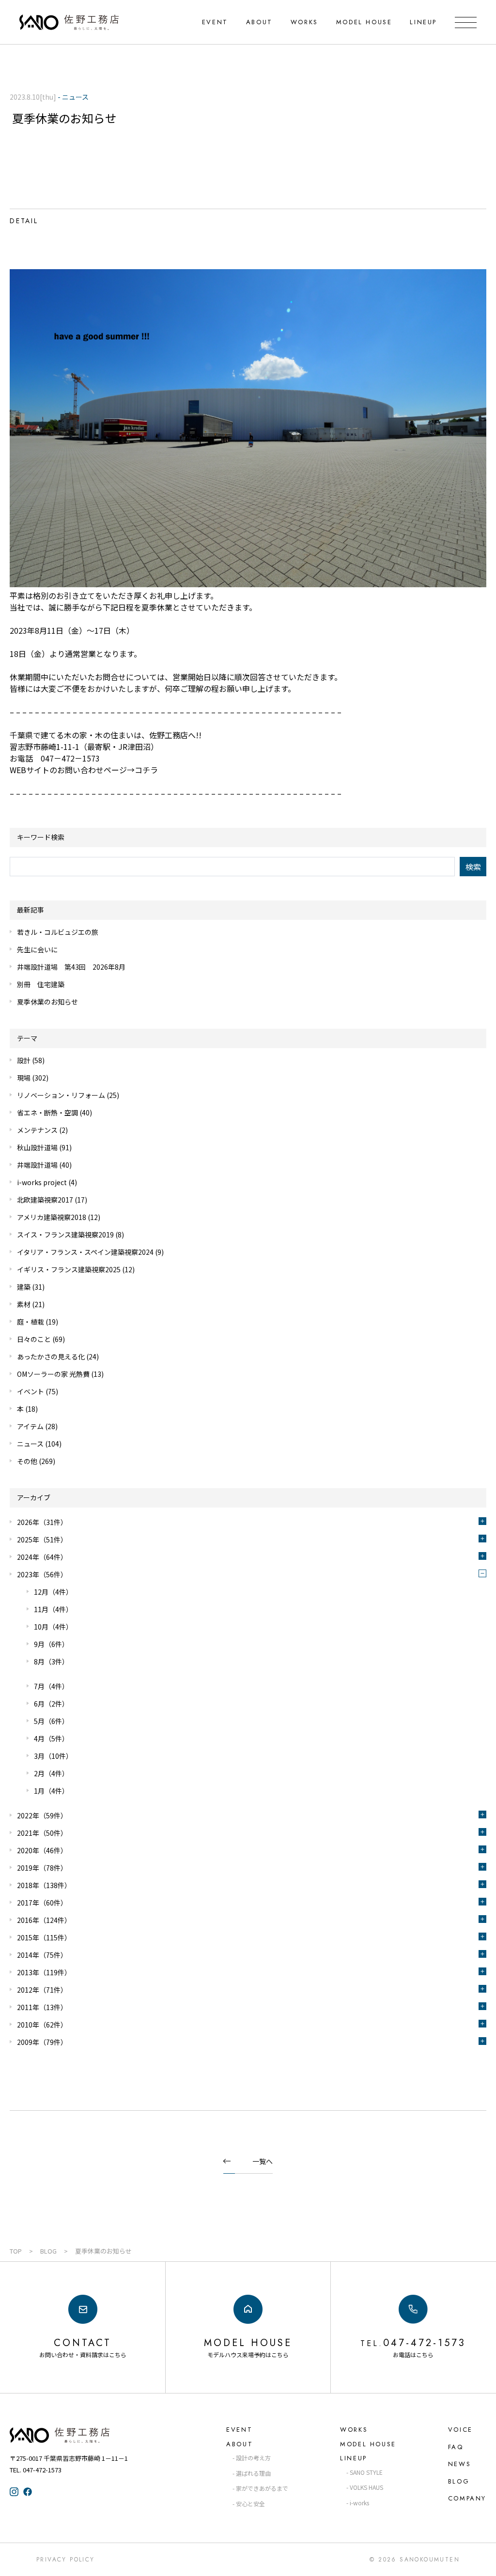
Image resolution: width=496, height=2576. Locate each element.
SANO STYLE (366, 2472)
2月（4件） (51, 1773)
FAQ (456, 2447)
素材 (24, 1304)
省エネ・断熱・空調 (47, 1113)
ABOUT (259, 22)
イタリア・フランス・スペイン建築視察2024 (85, 1252)
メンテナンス (37, 1130)
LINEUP (423, 22)
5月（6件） (51, 1721)
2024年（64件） (42, 1557)
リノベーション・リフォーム (61, 1095)
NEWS (459, 2464)
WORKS (304, 22)
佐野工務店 (77, 2435)
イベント (31, 1391)
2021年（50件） (42, 1833)
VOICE (460, 2430)
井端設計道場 (37, 1165)
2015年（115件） (44, 1937)
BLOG (48, 2251)
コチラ (146, 770)
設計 (24, 1060)
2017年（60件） (42, 1903)
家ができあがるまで (262, 2488)
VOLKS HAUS (366, 2487)
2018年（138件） (44, 1885)
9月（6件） (51, 1644)
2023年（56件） (42, 1574)
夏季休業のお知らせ (47, 1002)
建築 (24, 1287)
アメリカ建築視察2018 (52, 1217)
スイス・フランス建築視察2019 (65, 1235)
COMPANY (467, 2498)
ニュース (30, 1444)
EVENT (215, 22)
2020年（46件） (42, 1850)
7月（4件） (51, 1686)
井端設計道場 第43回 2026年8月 (71, 967)
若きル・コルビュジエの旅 (58, 932)
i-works (359, 2503)
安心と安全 (250, 2504)
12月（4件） (53, 1592)
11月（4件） (53, 1609)
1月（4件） (51, 1791)
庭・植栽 (31, 1322)
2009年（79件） (42, 2042)
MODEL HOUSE (364, 22)
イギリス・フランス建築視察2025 (69, 1269)
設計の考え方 (253, 2458)
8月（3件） (51, 1661)
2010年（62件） (42, 2025)
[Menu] (466, 22)
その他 (27, 1461)
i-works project (42, 1182)
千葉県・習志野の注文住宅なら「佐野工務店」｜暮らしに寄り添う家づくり (69, 22)
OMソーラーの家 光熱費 (53, 1374)
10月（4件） (53, 1627)
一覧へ (263, 2161)
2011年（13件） (42, 2007)
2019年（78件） (42, 1868)
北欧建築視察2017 (45, 1200)
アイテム (30, 1426)
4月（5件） (51, 1738)
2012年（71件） (42, 1990)
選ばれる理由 (253, 2473)
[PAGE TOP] (480, 2560)
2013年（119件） (44, 1972)
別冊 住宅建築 (41, 984)
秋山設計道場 (37, 1147)
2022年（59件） (42, 1815)
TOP (16, 2251)
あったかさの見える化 (51, 1357)
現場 (24, 1078)
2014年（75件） (42, 1955)
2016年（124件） (44, 1920)
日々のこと (34, 1339)
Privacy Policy (66, 2560)
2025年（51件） (42, 1540)
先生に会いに (37, 949)
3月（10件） (53, 1756)
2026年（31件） (42, 1522)
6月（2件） (51, 1704)
